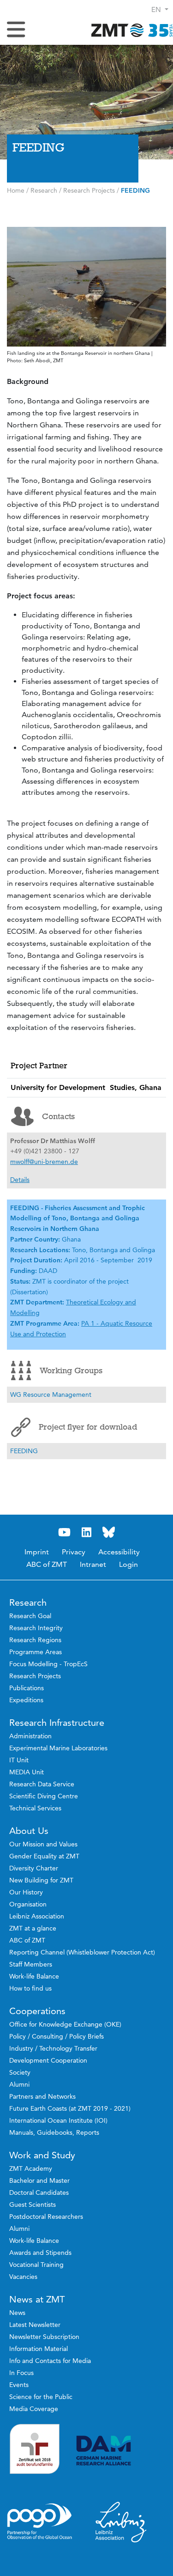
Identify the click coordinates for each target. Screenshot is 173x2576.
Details (20, 1180)
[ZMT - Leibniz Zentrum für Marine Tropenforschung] (129, 30)
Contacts (58, 1116)
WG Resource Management (51, 1395)
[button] (160, 9)
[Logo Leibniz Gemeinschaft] (121, 2522)
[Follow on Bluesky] (109, 1532)
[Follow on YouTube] (65, 1532)
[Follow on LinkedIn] (87, 1532)
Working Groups (71, 1370)
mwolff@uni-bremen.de (44, 1162)
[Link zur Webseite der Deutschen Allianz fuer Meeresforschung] (121, 2451)
